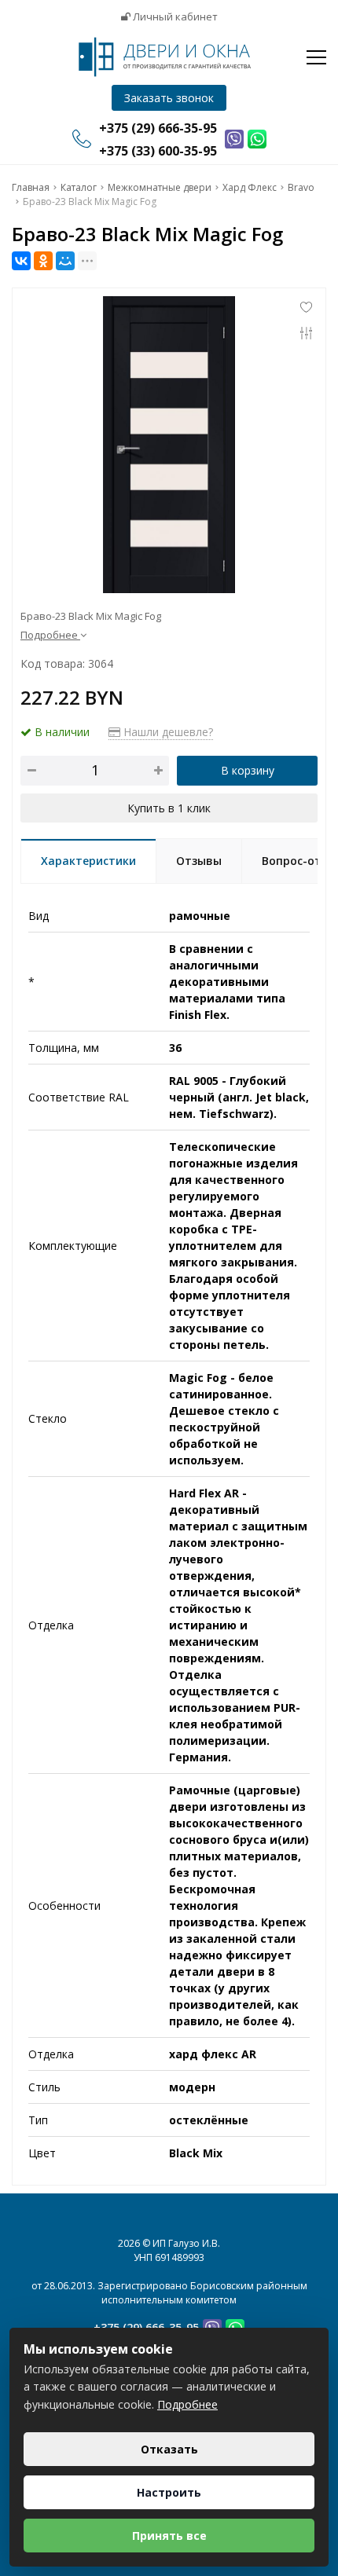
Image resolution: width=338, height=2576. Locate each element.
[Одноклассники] (43, 261)
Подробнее (187, 2404)
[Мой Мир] (65, 261)
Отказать (169, 2449)
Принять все (169, 2536)
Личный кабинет (174, 16)
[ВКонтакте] (21, 261)
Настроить (169, 2492)
